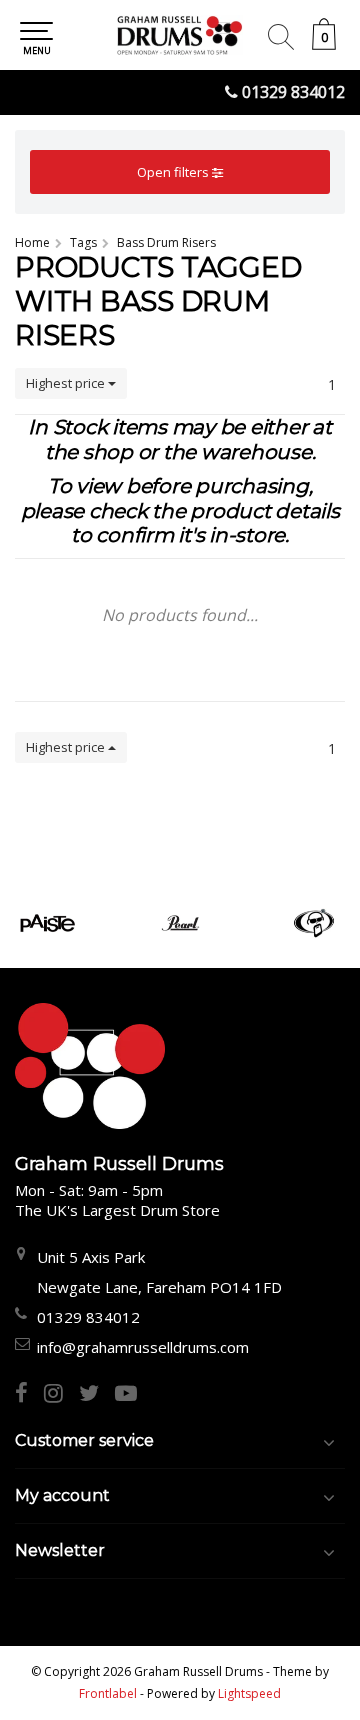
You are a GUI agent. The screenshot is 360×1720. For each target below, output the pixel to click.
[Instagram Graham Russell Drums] (61, 1395)
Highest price (67, 383)
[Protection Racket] (313, 923)
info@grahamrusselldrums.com (143, 1347)
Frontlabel (108, 1693)
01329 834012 (293, 92)
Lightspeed (249, 1693)
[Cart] (324, 44)
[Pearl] (180, 923)
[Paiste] (47, 923)
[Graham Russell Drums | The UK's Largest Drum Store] (180, 35)
